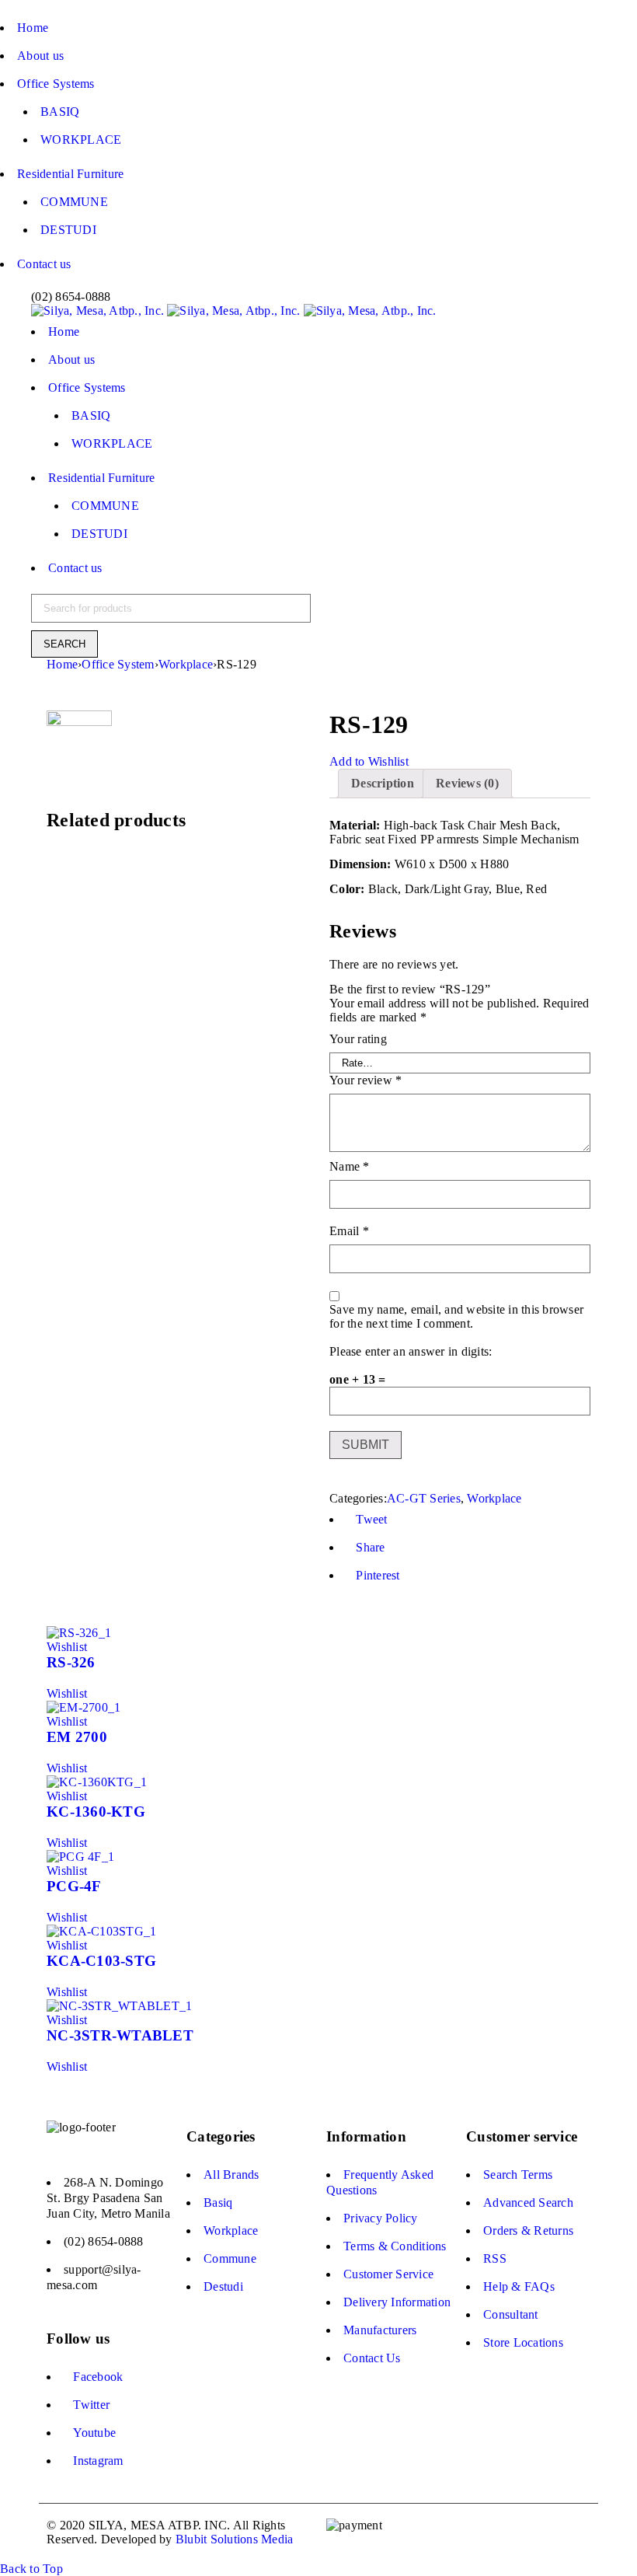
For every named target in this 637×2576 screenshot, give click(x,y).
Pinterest (378, 1575)
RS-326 (71, 1662)
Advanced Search (528, 2203)
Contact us (44, 264)
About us (40, 56)
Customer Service (388, 2274)
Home (33, 28)
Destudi (223, 2286)
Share (370, 1547)
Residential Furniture (70, 174)
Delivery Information (397, 2302)
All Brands (231, 2175)
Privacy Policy (381, 2218)
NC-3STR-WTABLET (120, 2035)
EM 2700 (77, 1737)
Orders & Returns (528, 2230)
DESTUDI (68, 230)
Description (383, 783)
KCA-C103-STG (101, 1961)
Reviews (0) (467, 783)
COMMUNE (74, 202)
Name (350, 1166)
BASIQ (60, 112)
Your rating (358, 1039)
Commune (230, 2258)
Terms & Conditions (395, 2246)
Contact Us (372, 2358)
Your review (365, 1080)
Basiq (218, 2203)
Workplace (186, 664)
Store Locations (523, 2342)
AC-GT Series (424, 1498)
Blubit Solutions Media (235, 2539)
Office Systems (56, 84)
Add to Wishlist (369, 761)
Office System (118, 664)
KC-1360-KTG (96, 1812)
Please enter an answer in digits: (411, 1351)
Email (349, 1231)
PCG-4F (74, 1886)
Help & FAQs (519, 2286)
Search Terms (518, 2175)
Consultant (511, 2314)
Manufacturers (380, 2330)
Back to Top (31, 2569)
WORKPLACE (81, 140)
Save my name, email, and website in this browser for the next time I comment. (456, 1316)
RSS (495, 2258)
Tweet (371, 1519)
